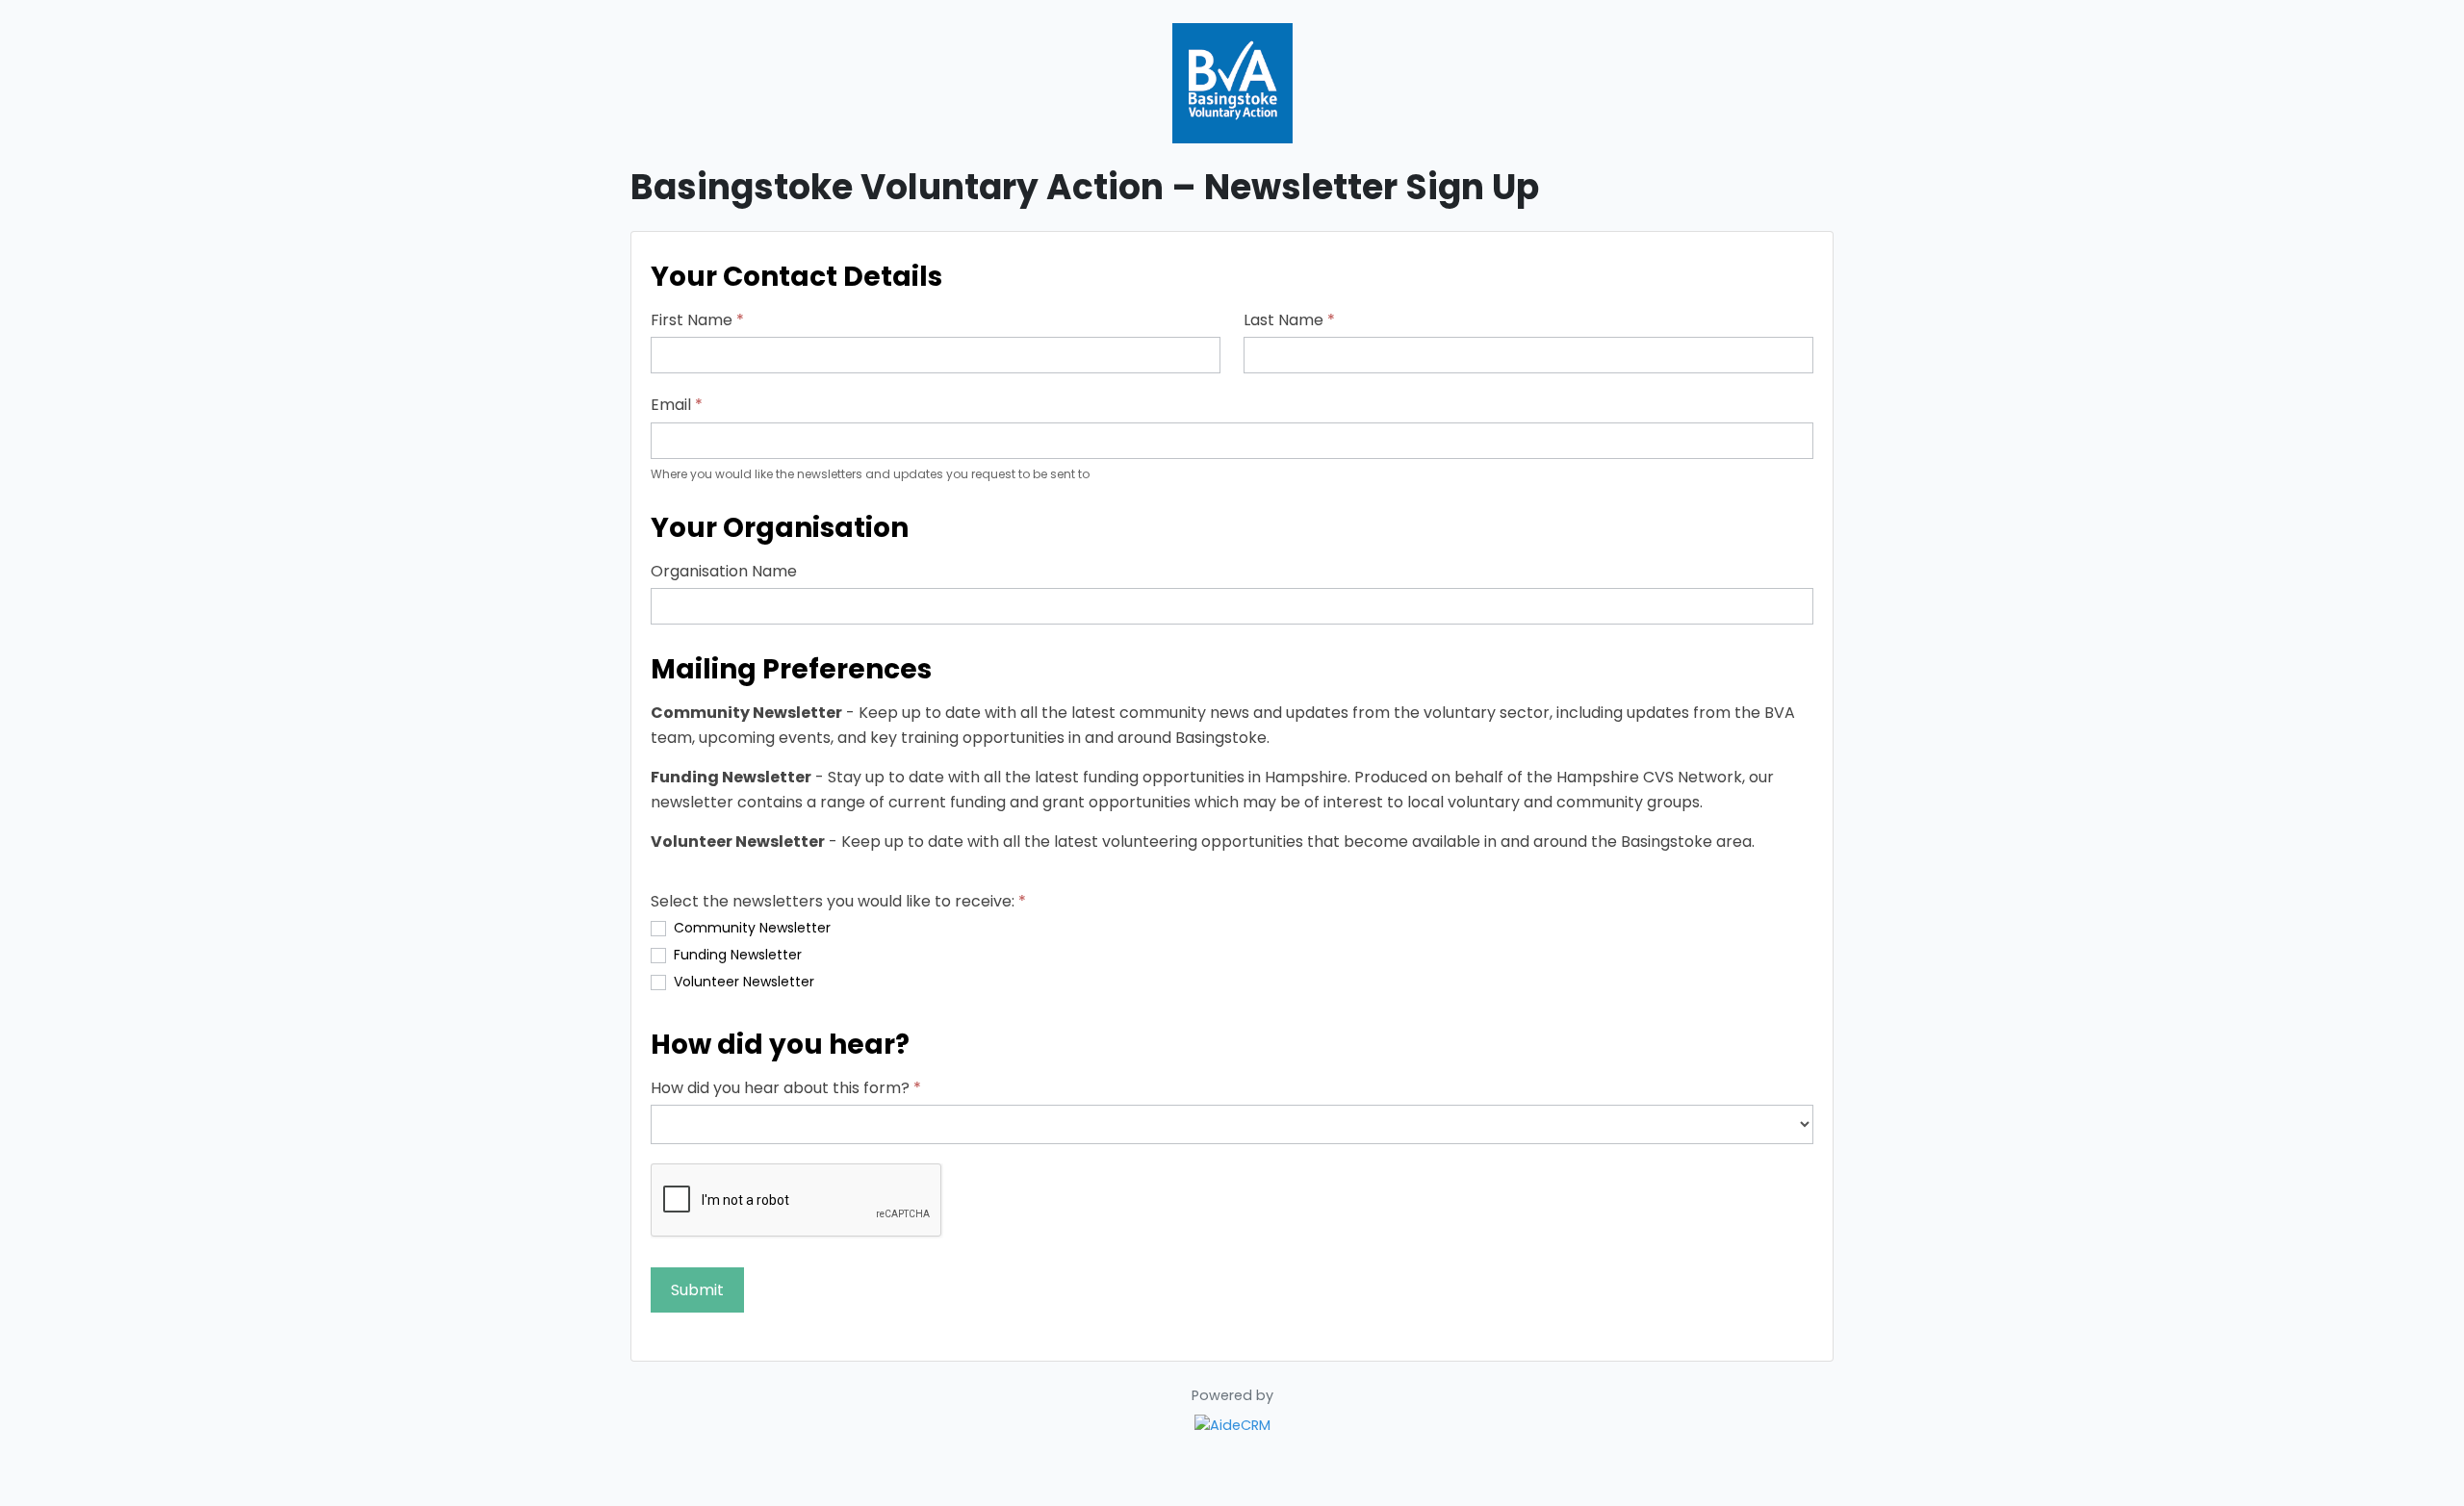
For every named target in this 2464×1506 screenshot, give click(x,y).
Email (677, 405)
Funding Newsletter (736, 955)
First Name (697, 320)
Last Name (1289, 320)
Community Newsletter (750, 928)
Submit (697, 1290)
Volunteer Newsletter (742, 982)
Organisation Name (724, 571)
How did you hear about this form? (786, 1088)
